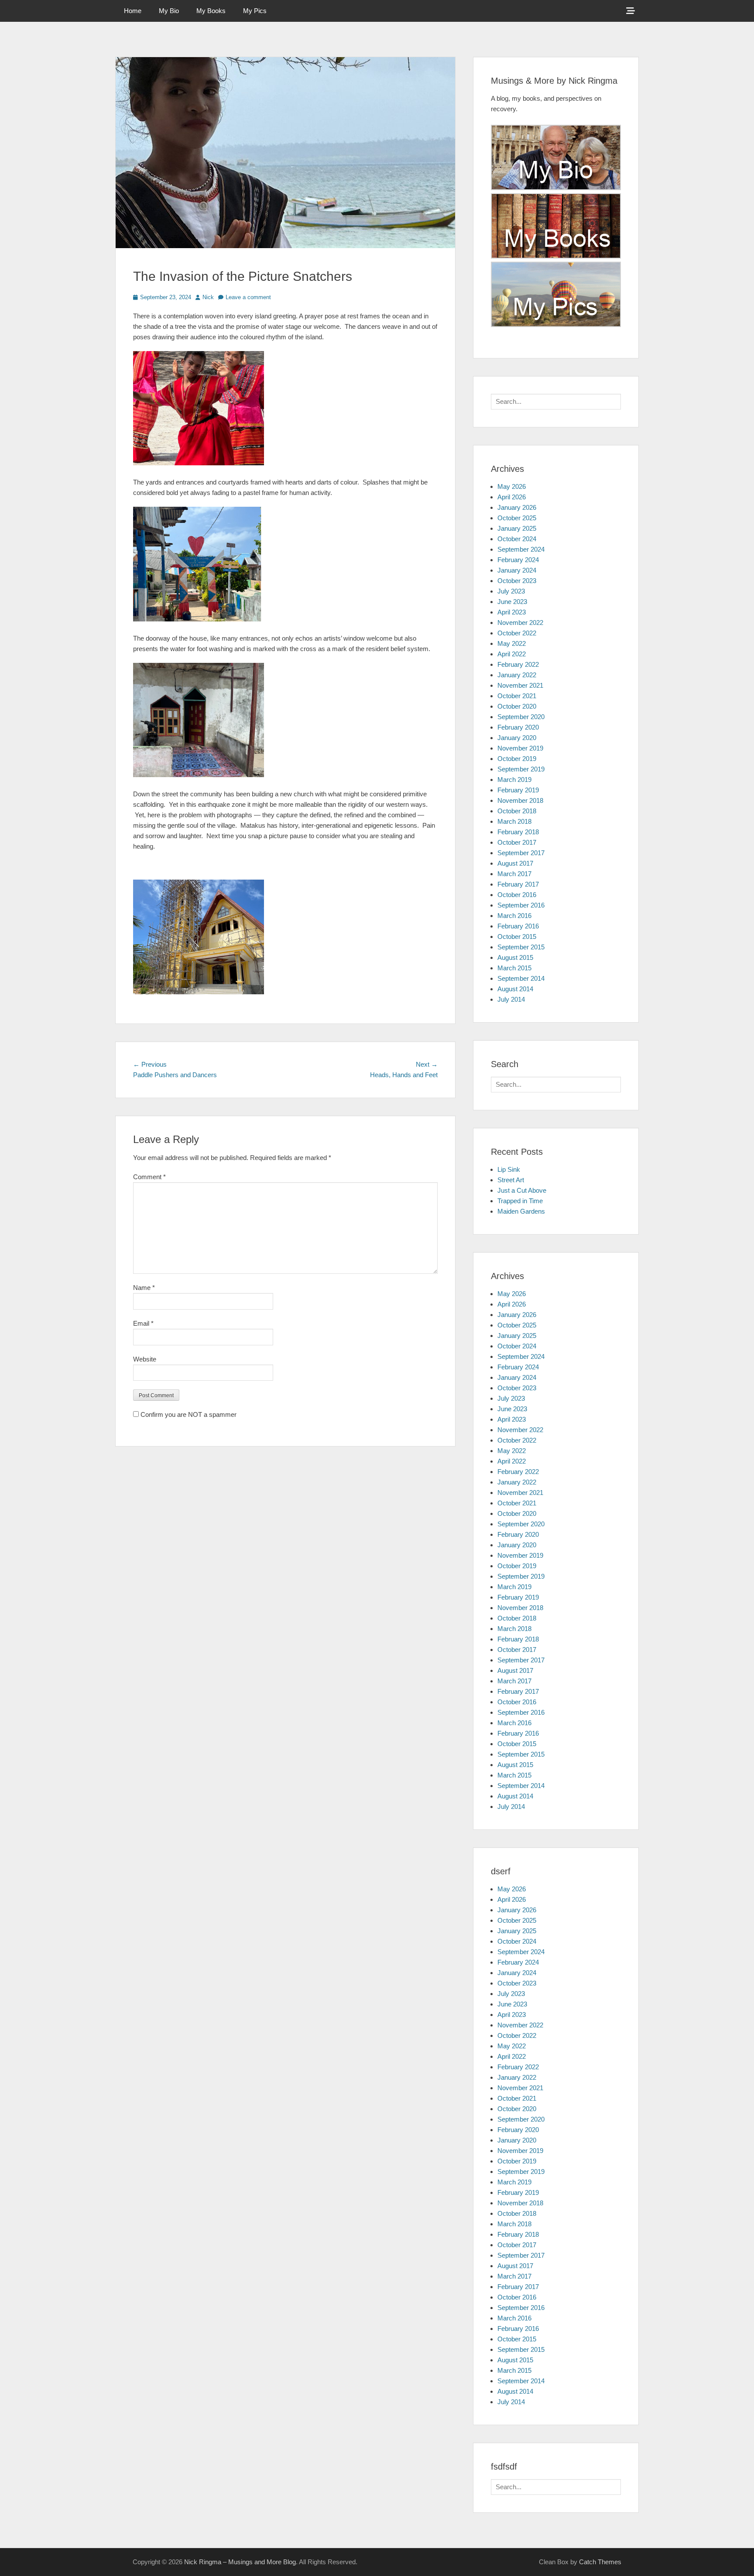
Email (143, 1323)
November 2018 (520, 800)
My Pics (255, 11)
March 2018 (514, 821)
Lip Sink (509, 1169)
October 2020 (517, 706)
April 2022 (512, 654)
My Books (211, 11)
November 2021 (520, 685)
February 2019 (518, 790)
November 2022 (520, 623)
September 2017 (521, 853)
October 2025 (517, 518)
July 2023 (511, 591)
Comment (149, 1177)
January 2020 (517, 738)
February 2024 (518, 560)
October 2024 (517, 539)
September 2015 (521, 947)
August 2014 (515, 989)
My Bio (169, 11)
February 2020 (518, 727)
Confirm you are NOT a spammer (188, 1414)
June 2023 (512, 602)
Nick (208, 297)
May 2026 (512, 486)
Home (133, 11)
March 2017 (514, 874)
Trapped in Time (520, 1201)
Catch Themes (600, 2562)
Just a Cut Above (522, 1190)
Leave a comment (248, 297)
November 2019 (520, 748)
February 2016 (518, 926)
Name (144, 1288)
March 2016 (514, 916)
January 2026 (517, 507)
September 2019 (521, 769)
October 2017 (517, 842)
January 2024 (517, 570)
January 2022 (517, 675)
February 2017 (518, 884)
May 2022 (512, 643)
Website (145, 1359)
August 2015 (515, 957)
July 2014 (511, 999)
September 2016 (521, 905)
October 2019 (517, 759)
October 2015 (517, 937)
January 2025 (517, 528)
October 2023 (517, 581)
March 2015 (514, 968)
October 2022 (517, 633)
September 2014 (521, 978)
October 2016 (517, 895)
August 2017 (515, 863)
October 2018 (517, 811)
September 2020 (521, 717)
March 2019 (514, 780)
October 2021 (517, 696)
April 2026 (512, 497)
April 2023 (512, 612)
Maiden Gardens (521, 1211)
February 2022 (518, 664)
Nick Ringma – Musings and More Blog (240, 2562)
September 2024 (521, 549)
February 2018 (518, 832)
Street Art (511, 1180)
